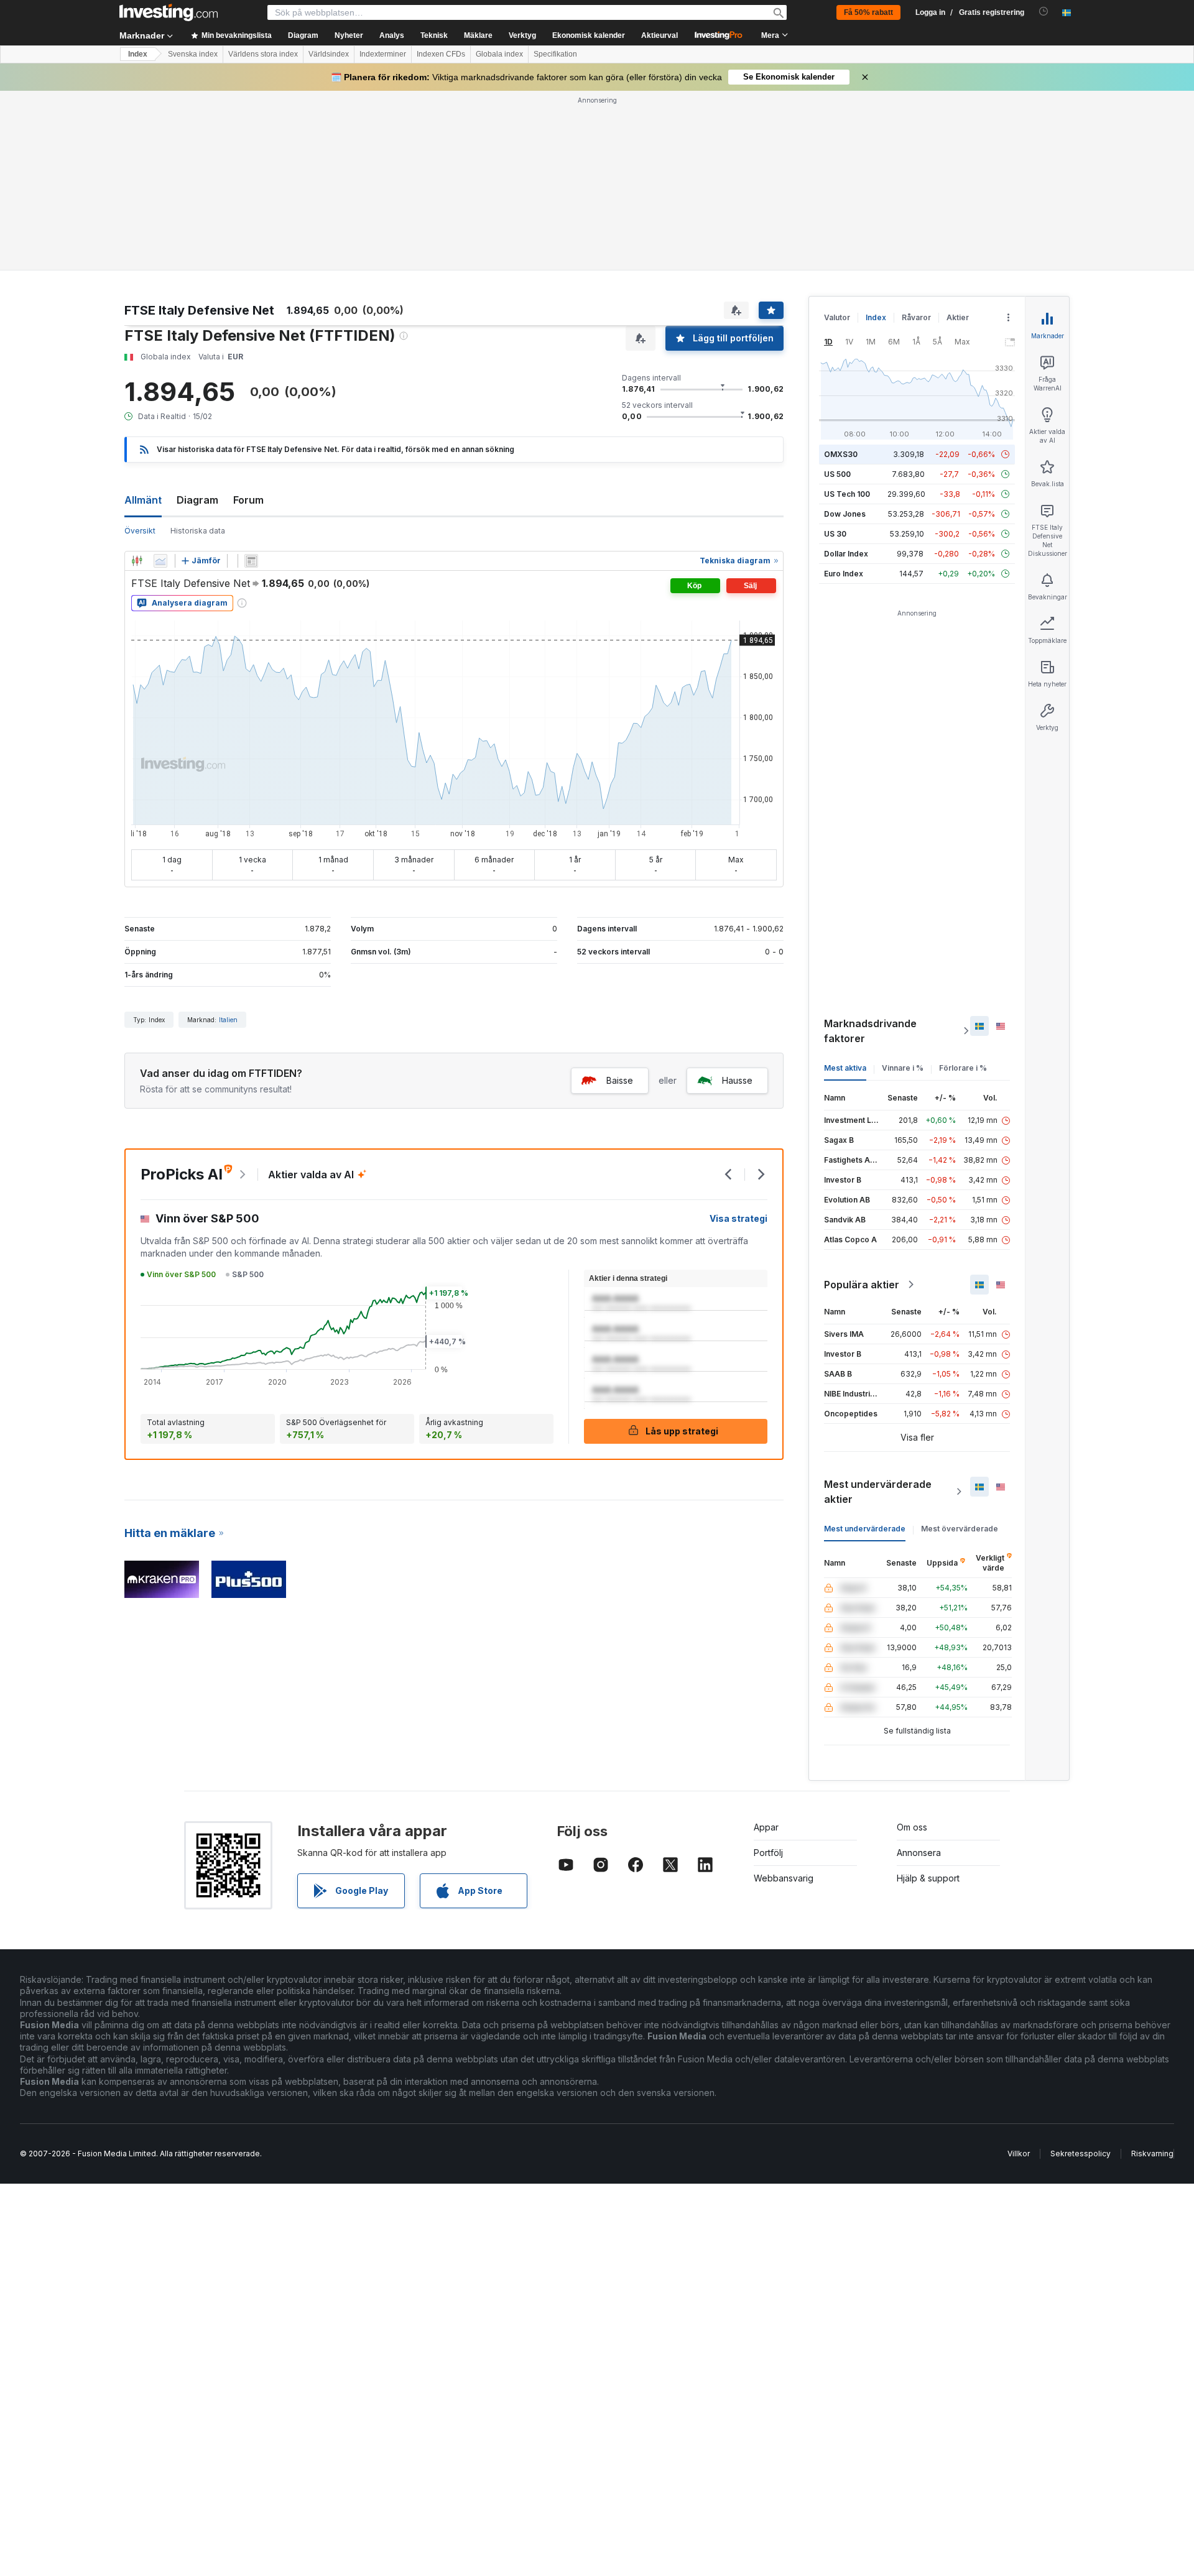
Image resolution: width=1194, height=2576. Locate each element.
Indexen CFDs (441, 54)
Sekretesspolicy (1081, 2154)
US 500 (837, 474)
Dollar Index (846, 554)
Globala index (499, 54)
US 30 (835, 534)
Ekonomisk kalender (589, 35)
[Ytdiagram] (160, 561)
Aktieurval (659, 35)
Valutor (837, 317)
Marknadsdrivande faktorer (870, 1031)
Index (138, 54)
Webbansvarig (784, 1878)
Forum (248, 500)
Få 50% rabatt (868, 12)
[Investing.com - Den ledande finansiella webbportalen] (169, 12)
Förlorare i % (963, 1068)
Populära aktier (862, 1285)
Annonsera (919, 1853)
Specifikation (555, 54)
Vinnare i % (903, 1068)
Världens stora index (263, 54)
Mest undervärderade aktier (878, 1492)
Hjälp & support (928, 1878)
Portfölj (768, 1853)
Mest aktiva (845, 1068)
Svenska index (193, 54)
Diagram (197, 500)
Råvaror (916, 317)
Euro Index (844, 574)
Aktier (958, 317)
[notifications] (1044, 12)
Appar (766, 1827)
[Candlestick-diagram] (137, 561)
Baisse (620, 1080)
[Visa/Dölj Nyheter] (251, 561)
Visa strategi (738, 1218)
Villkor (1019, 2154)
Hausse (737, 1080)
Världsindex (329, 54)
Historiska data (198, 531)
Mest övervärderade (960, 1529)
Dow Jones (845, 514)
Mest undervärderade (865, 1529)
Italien (228, 1020)
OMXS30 (841, 454)
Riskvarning (1152, 2154)
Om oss (912, 1827)
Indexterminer (383, 54)
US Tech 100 (847, 494)
